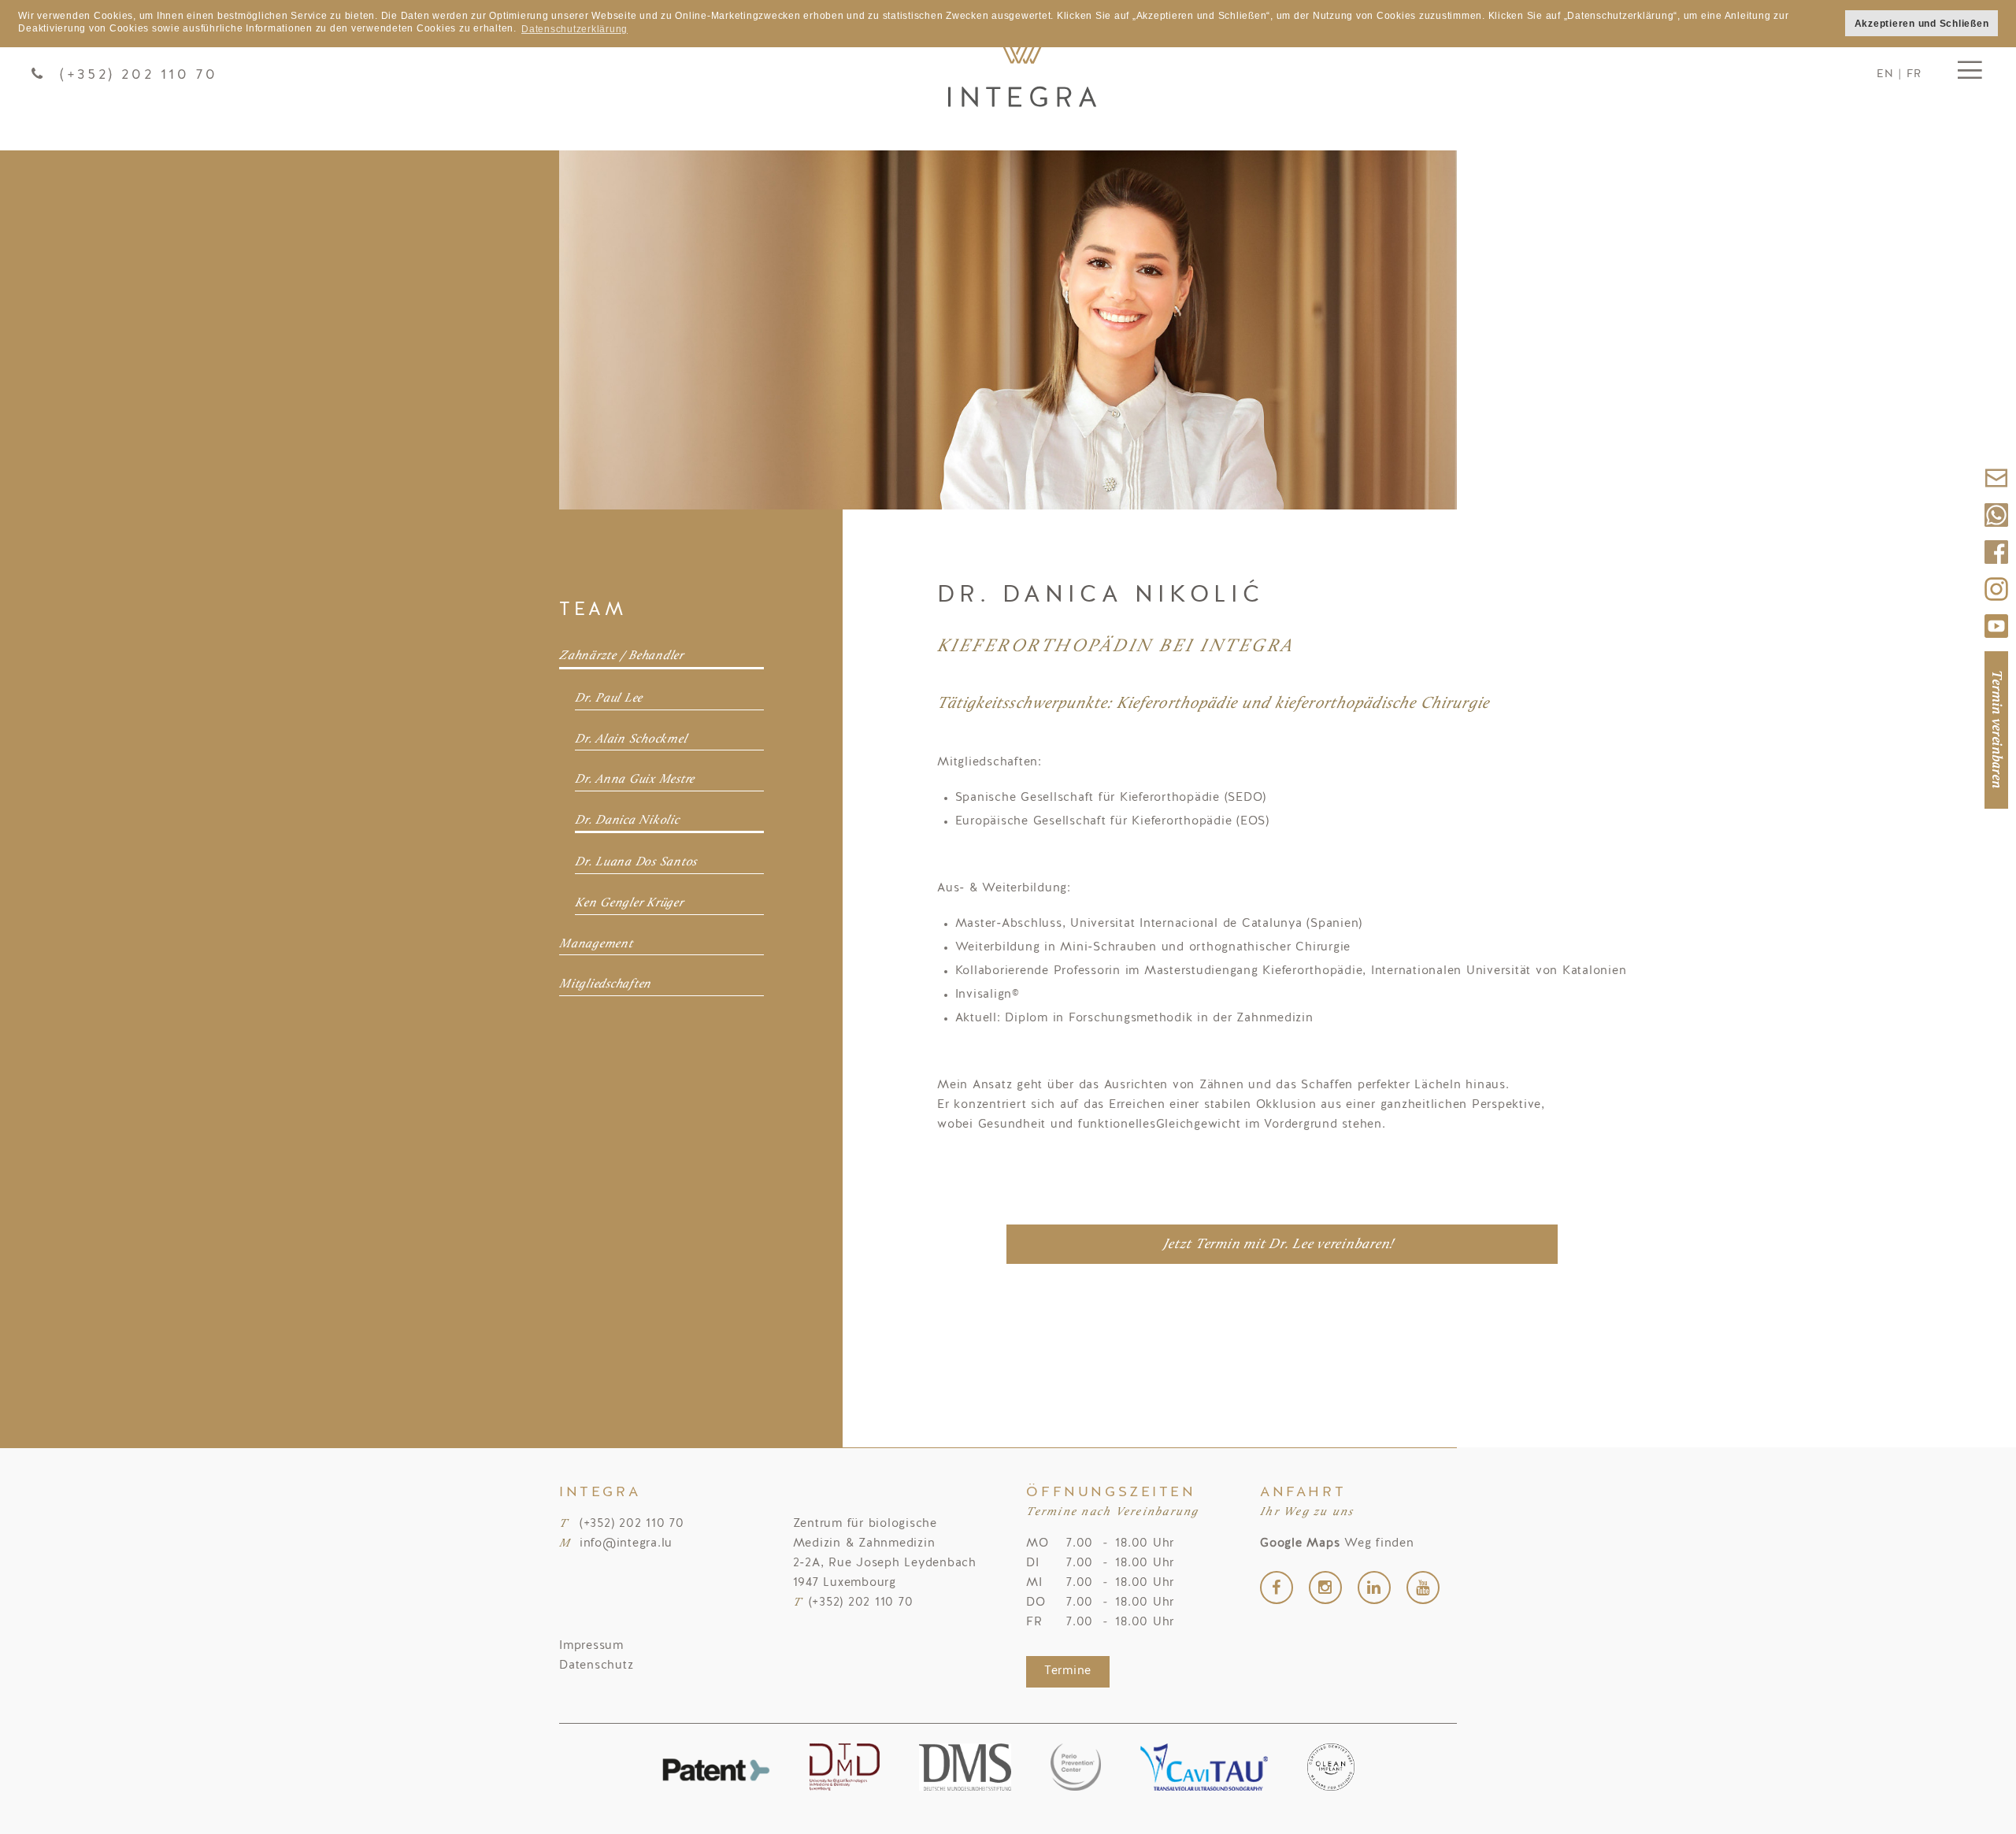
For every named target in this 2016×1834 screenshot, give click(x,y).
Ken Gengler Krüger (629, 903)
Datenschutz (596, 1666)
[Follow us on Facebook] (1996, 569)
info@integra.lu (626, 1544)
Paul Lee (1022, 75)
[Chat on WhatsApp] (1996, 532)
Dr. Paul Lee (609, 698)
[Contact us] (1996, 495)
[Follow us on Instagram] (1996, 606)
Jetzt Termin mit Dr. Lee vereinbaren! (1279, 1245)
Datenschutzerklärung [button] (574, 29)
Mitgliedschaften (605, 984)
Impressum (591, 1646)
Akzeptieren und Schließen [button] (1922, 23)
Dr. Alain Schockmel (631, 739)
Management (596, 944)
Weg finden (1337, 1544)
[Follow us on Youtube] (1996, 643)
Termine (1068, 1671)
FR (1914, 74)
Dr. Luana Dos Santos (636, 862)
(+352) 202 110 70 (139, 75)
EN (1885, 74)
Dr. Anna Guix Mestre (635, 780)
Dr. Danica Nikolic (627, 821)
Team (593, 610)
